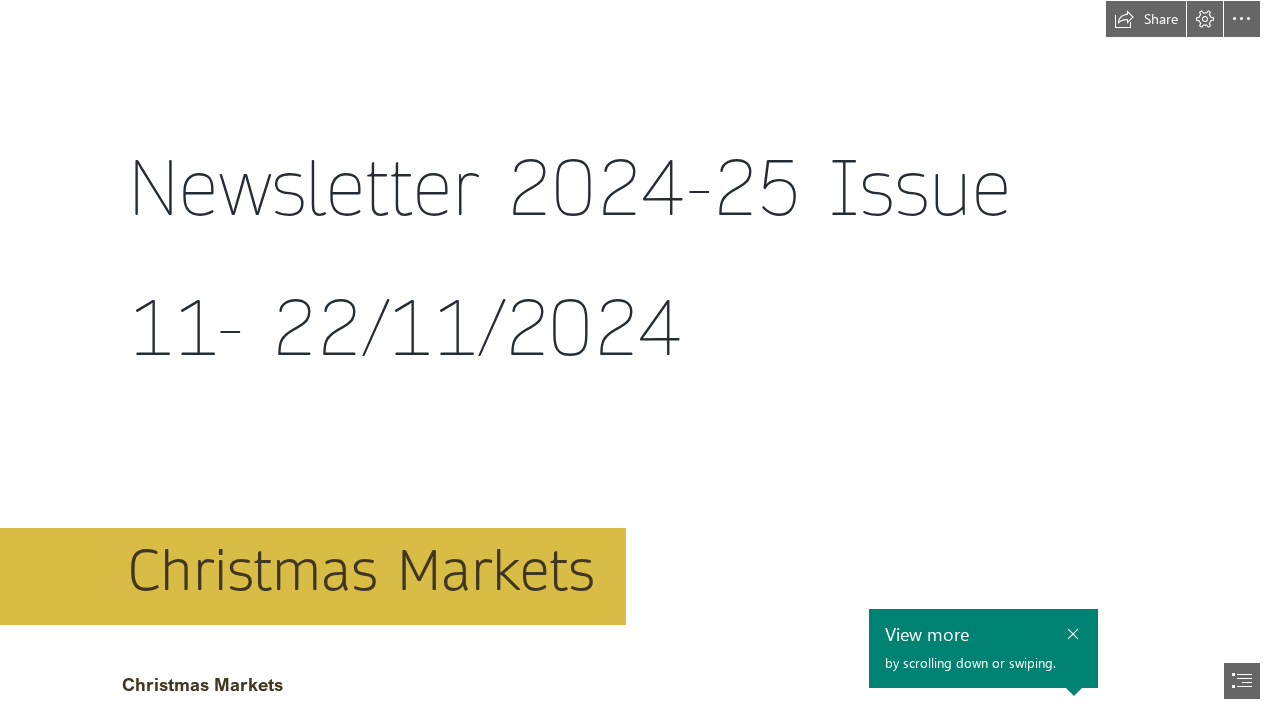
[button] (1146, 19)
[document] (640, 360)
